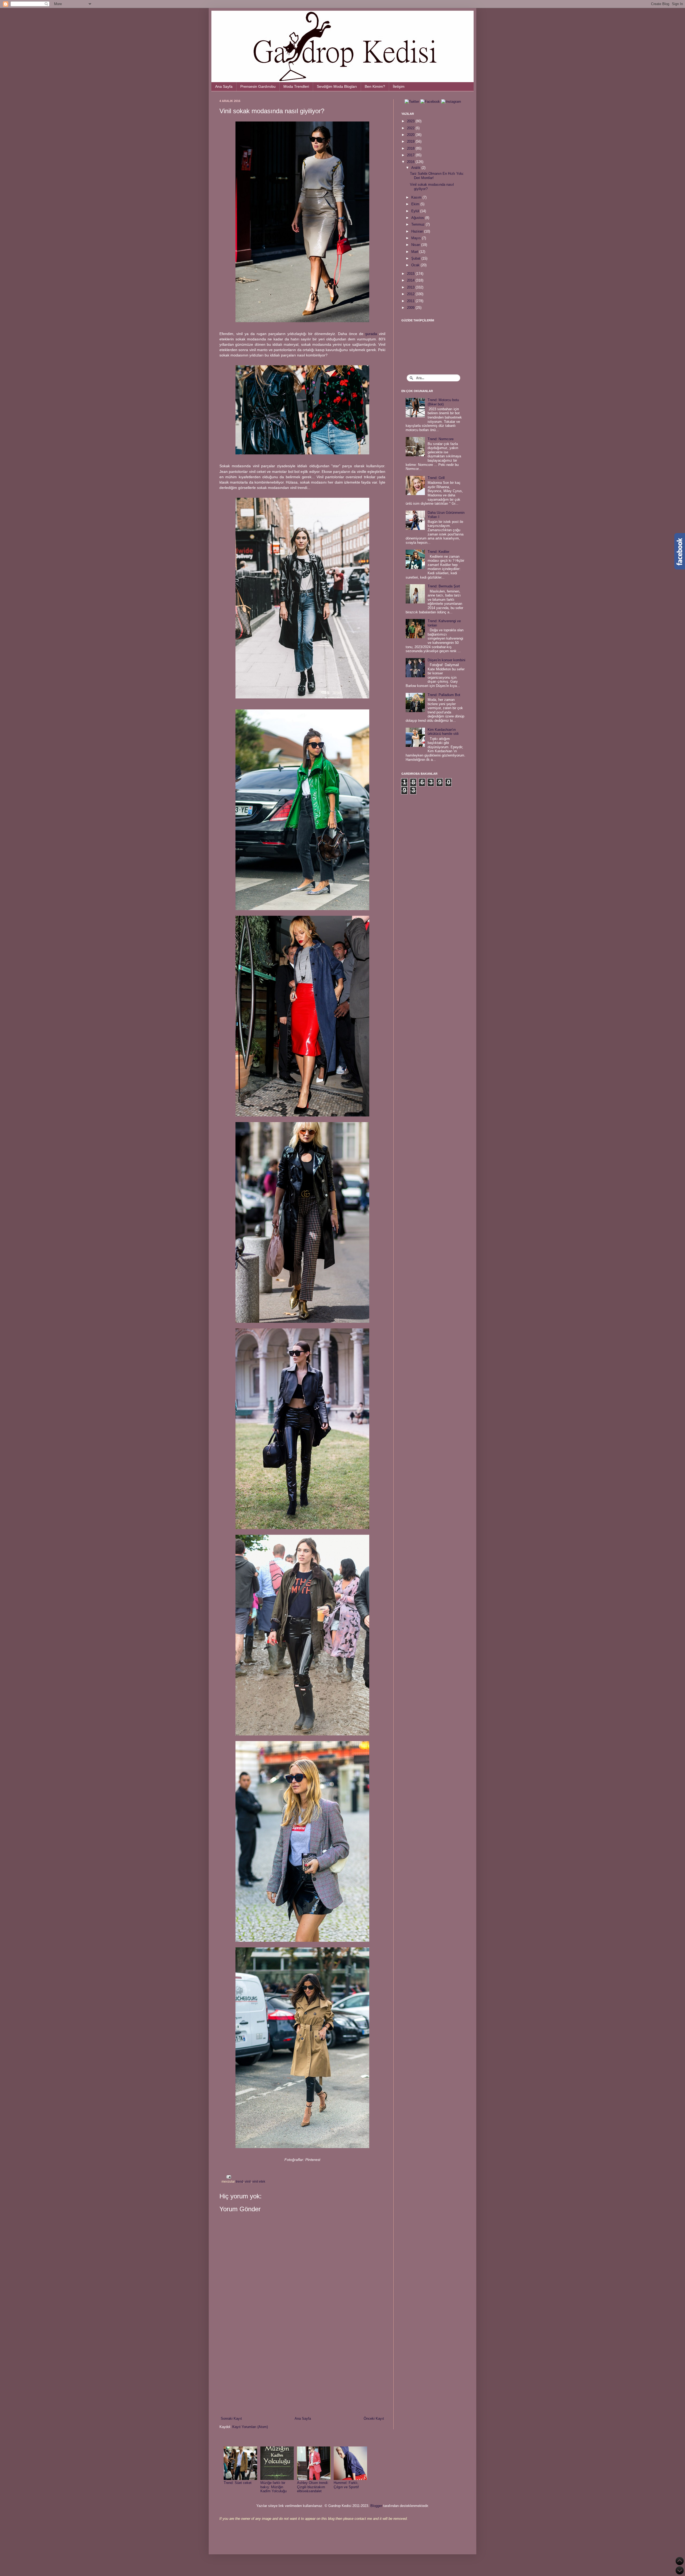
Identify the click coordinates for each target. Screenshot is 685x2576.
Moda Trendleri (296, 86)
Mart (415, 252)
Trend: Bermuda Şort (444, 586)
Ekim (416, 204)
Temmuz (418, 224)
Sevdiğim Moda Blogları (337, 86)
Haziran (418, 231)
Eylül (416, 211)
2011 (411, 301)
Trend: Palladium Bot (444, 695)
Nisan (416, 245)
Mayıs (417, 238)
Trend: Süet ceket (238, 2483)
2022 (411, 128)
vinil (248, 2181)
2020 (411, 135)
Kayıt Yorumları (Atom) (250, 2427)
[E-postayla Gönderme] (228, 2177)
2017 (411, 155)
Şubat (416, 258)
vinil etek (259, 2181)
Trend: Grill (436, 478)
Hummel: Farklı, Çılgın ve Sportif (346, 2485)
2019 (411, 141)
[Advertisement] (302, 2372)
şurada (371, 334)
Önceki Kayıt (374, 2419)
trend (239, 2181)
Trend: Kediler (438, 552)
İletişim (399, 86)
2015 (411, 274)
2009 (411, 308)
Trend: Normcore (441, 439)
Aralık (416, 168)
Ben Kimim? (375, 86)
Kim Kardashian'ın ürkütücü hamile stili (443, 732)
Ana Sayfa (224, 86)
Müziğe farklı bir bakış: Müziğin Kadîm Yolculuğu (273, 2487)
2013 (411, 287)
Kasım (417, 197)
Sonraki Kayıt (231, 2419)
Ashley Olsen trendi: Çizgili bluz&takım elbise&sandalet (313, 2487)
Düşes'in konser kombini (446, 660)
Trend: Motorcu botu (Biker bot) (443, 402)
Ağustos (418, 218)
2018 (411, 148)
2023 (411, 121)
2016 (411, 162)
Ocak (416, 265)
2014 (411, 280)
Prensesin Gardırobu (258, 86)
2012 (411, 294)
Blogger (376, 2506)
